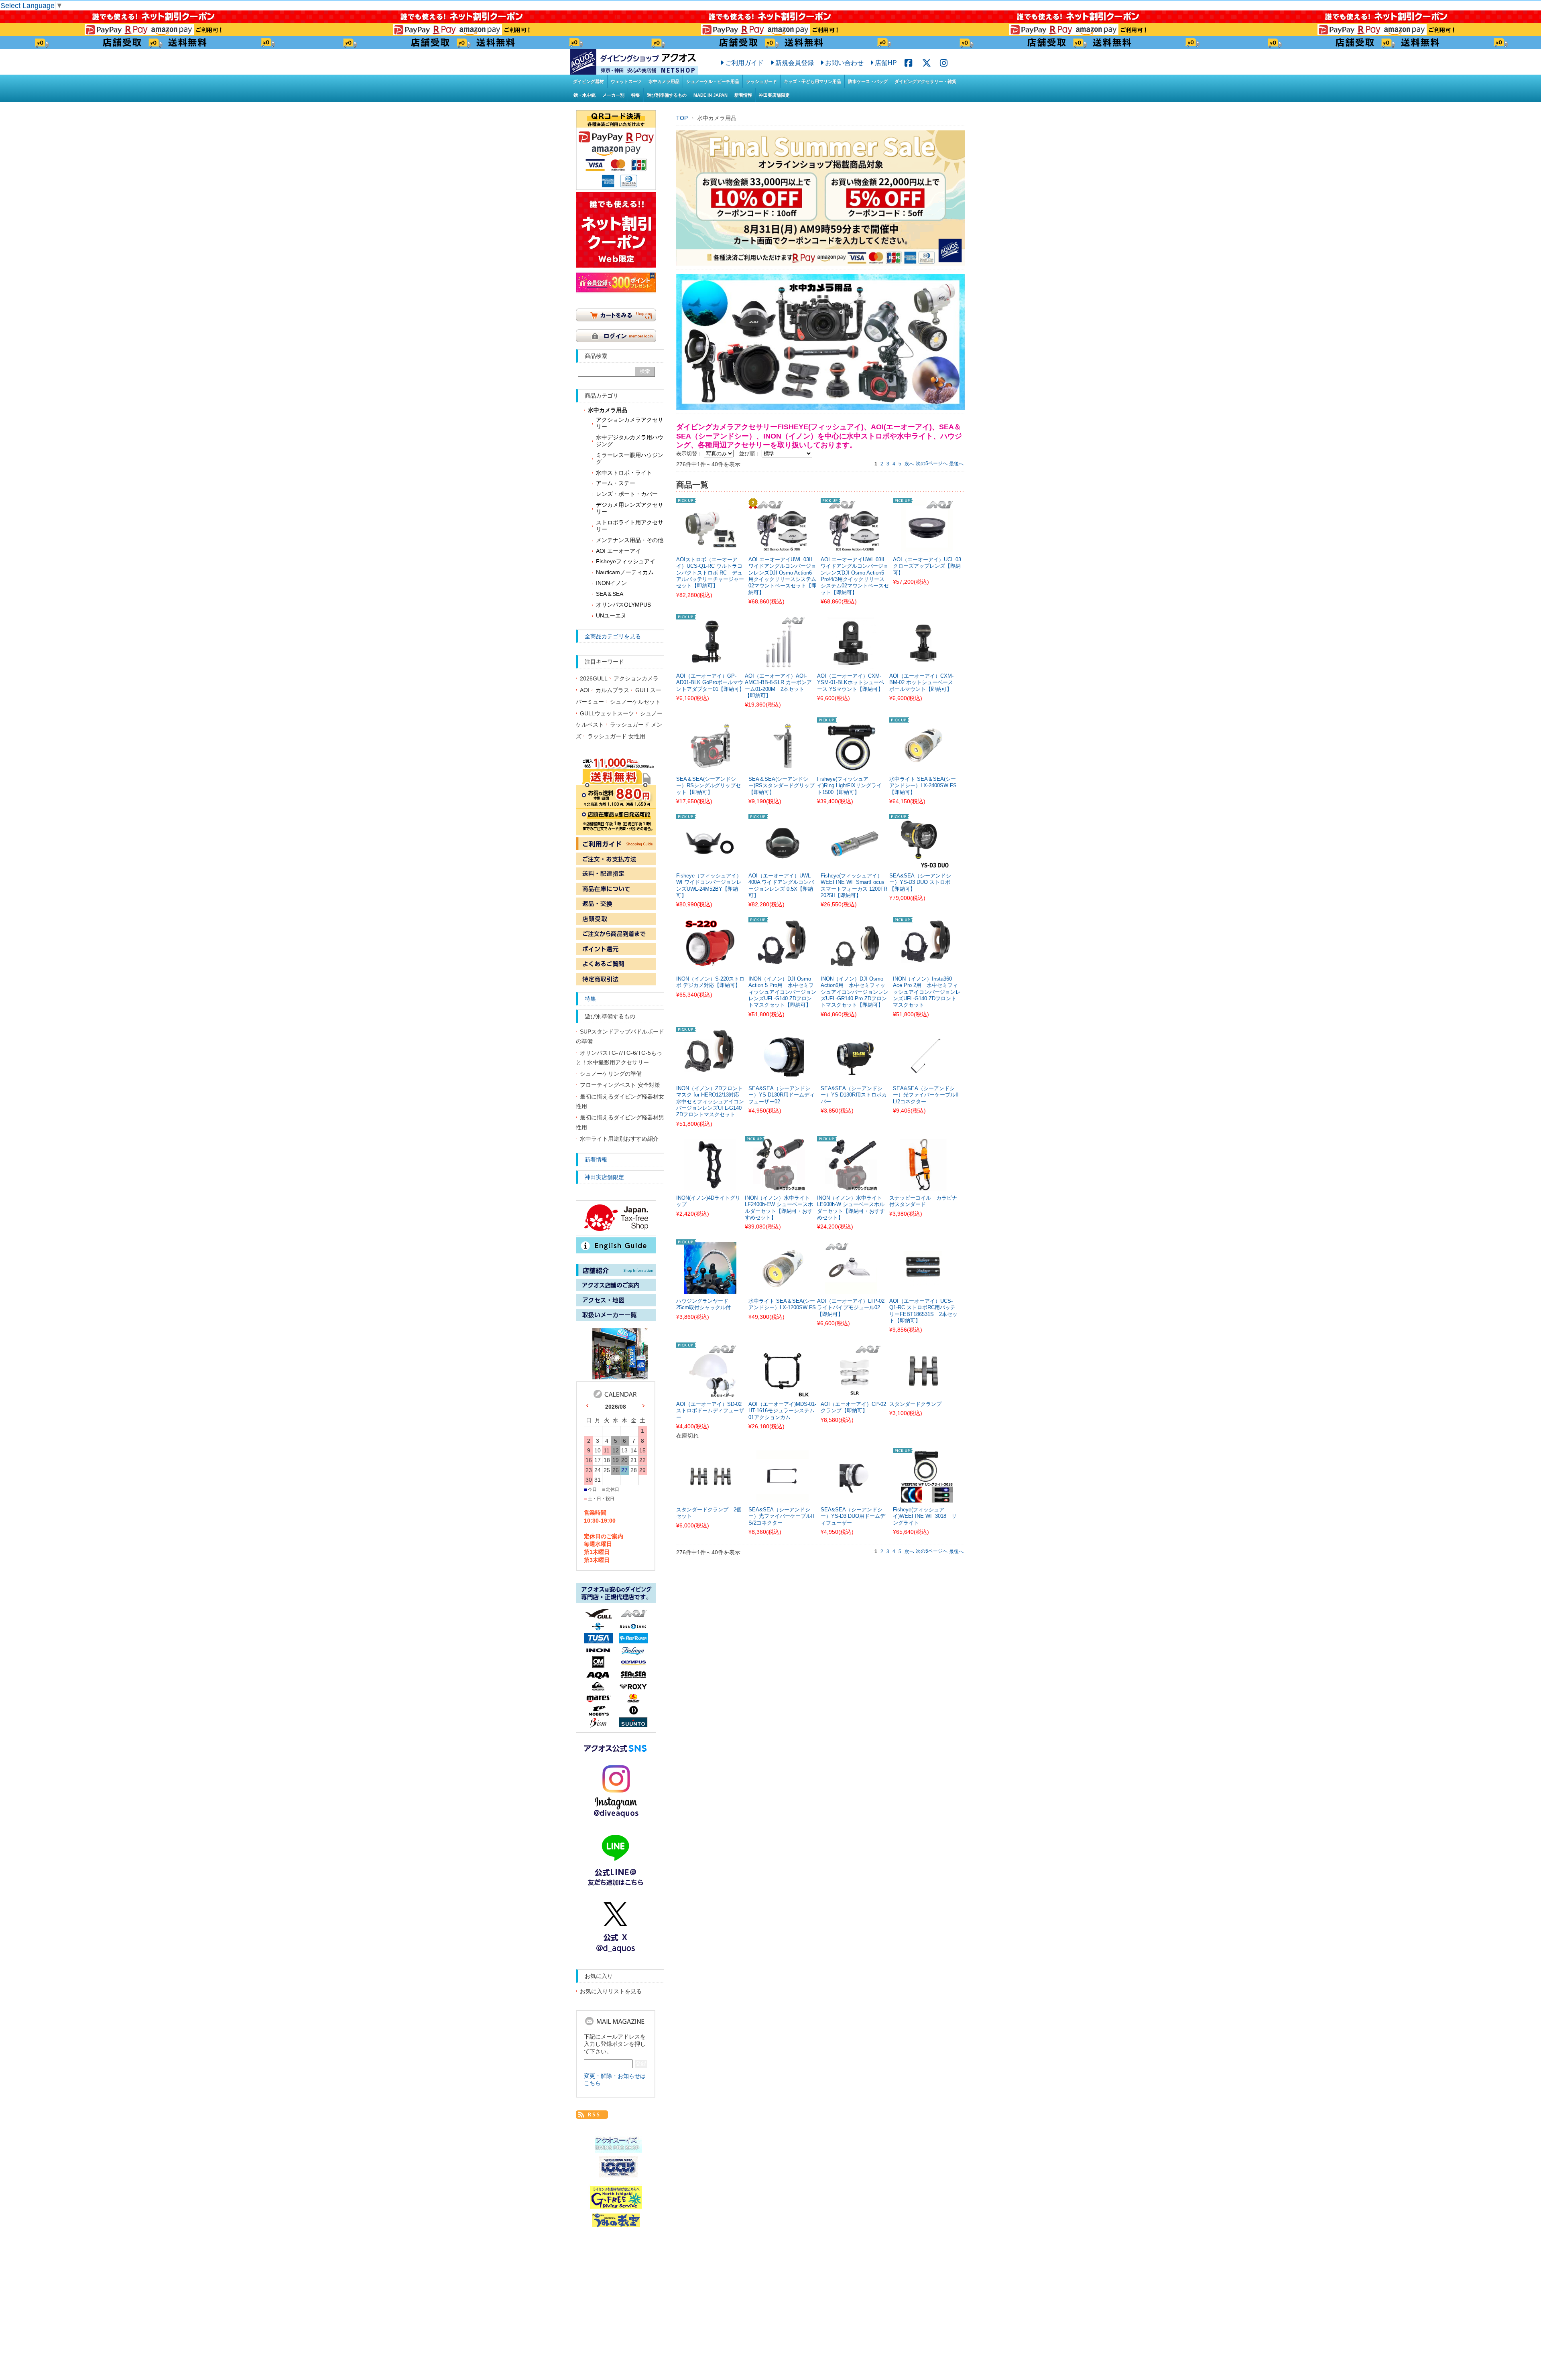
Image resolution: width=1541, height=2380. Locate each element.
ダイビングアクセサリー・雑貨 (925, 81)
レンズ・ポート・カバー (627, 494)
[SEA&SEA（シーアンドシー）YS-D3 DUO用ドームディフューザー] (855, 1498)
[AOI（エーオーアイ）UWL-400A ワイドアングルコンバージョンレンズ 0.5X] (783, 864)
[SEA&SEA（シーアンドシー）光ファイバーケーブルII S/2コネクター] (783, 1498)
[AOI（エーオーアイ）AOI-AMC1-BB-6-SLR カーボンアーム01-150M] (779, 664)
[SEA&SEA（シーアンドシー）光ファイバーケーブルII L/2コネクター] (927, 1076)
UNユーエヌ (611, 616)
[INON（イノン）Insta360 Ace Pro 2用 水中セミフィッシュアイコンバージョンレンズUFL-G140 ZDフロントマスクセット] (927, 967)
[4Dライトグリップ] (710, 1186)
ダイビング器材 (589, 81)
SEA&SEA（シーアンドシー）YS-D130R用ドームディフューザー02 (782, 1095)
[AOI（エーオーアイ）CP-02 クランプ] (855, 1392)
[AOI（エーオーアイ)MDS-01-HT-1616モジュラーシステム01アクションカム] (783, 1392)
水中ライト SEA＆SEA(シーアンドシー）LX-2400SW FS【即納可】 (923, 786)
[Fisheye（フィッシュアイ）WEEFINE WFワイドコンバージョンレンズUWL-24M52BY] (710, 864)
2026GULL (594, 679)
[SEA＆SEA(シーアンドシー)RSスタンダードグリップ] (783, 767)
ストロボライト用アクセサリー (630, 526)
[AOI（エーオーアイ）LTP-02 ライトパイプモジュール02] (851, 1289)
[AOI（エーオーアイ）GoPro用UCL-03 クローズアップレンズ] (927, 548)
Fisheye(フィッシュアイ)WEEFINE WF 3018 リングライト (925, 1516)
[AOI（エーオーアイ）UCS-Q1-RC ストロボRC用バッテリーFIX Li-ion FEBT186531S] (923, 1289)
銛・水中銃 (584, 95)
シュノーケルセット (635, 702)
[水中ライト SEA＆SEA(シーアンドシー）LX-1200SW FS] (783, 1289)
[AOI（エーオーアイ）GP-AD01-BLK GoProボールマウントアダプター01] (710, 664)
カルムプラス (612, 690)
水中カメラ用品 (664, 81)
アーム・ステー (616, 483)
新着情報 (743, 95)
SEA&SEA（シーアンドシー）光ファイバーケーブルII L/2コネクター (926, 1095)
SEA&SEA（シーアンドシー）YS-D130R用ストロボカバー (854, 1095)
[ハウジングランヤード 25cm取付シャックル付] (710, 1289)
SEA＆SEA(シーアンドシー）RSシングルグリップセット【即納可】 (708, 786)
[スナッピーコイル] (923, 1186)
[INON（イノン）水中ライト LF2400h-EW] (779, 1186)
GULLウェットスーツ (607, 714)
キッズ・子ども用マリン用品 (812, 81)
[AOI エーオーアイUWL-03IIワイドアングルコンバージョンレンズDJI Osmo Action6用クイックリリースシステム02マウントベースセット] (783, 548)
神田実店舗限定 (774, 95)
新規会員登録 (795, 63)
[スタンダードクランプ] (923, 1392)
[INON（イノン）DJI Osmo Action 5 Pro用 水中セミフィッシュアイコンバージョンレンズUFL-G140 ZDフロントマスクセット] (783, 967)
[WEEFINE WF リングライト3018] (927, 1498)
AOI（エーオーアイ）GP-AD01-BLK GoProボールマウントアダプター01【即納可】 (710, 683)
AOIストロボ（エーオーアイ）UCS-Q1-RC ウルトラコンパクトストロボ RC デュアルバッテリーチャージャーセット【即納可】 (710, 573)
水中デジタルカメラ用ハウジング (630, 441)
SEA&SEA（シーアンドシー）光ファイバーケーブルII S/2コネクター (781, 1516)
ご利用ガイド (744, 63)
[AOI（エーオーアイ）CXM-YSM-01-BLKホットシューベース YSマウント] (851, 664)
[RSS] (592, 2114)
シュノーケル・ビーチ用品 (713, 81)
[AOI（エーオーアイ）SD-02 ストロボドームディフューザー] (710, 1392)
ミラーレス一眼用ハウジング (630, 459)
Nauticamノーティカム (625, 572)
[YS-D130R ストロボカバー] (855, 1076)
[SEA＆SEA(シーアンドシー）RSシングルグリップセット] (710, 767)
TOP (682, 118)
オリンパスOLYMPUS (623, 605)
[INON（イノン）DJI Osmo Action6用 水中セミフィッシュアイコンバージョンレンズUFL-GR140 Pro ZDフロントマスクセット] (855, 967)
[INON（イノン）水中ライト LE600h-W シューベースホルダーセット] (851, 1186)
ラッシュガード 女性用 (616, 736)
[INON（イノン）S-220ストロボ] (710, 967)
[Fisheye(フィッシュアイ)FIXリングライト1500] (851, 767)
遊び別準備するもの (667, 95)
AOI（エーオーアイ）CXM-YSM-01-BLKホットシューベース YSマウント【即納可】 (851, 683)
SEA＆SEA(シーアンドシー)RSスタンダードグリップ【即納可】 (782, 786)
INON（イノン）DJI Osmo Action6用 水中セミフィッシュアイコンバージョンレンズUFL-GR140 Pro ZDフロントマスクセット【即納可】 (855, 992)
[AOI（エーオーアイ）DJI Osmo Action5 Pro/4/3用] (855, 548)
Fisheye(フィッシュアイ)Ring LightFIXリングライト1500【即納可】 (849, 786)
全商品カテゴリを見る (613, 636)
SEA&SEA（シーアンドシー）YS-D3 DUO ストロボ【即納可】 (920, 882)
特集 (636, 95)
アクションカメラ (636, 679)
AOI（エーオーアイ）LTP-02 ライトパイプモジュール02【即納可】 (851, 1308)
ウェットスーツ (626, 81)
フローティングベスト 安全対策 (620, 1085)
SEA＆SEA (610, 594)
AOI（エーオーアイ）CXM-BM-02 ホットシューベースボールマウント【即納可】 (921, 683)
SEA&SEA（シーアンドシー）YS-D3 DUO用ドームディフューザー (853, 1516)
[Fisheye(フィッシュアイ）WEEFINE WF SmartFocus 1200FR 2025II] (855, 864)
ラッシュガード (761, 81)
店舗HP (886, 63)
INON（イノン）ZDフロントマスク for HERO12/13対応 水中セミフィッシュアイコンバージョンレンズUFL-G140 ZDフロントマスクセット (710, 1102)
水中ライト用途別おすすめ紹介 (619, 1139)
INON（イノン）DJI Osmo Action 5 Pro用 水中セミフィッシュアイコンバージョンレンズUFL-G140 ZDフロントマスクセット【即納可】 (782, 992)
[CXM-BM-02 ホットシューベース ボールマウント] (923, 664)
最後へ (956, 464)
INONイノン (611, 583)
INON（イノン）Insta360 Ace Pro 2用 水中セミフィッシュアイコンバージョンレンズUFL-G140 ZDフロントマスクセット (927, 992)
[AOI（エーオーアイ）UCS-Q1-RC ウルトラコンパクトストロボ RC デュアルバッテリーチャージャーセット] (710, 548)
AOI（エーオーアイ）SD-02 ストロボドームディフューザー (710, 1411)
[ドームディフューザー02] (783, 1076)
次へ (909, 464)
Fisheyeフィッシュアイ (626, 561)
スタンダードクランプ (915, 1404)
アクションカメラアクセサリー (630, 423)
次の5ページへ (932, 463)
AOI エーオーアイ (618, 551)
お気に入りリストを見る (611, 1991)
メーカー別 (613, 95)
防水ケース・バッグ (868, 81)
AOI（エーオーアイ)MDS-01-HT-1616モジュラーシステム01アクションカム (782, 1411)
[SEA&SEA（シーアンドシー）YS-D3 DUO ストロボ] (923, 864)
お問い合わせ (844, 63)
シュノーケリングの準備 (611, 1074)
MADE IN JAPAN (711, 95)
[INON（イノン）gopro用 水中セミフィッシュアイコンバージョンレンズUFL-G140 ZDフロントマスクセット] (710, 1076)
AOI (585, 690)
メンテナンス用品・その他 (630, 540)
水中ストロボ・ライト (624, 473)
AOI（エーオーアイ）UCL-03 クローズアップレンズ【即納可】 (927, 566)
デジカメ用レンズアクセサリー (630, 508)
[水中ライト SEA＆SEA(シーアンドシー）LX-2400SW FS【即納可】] (923, 767)
